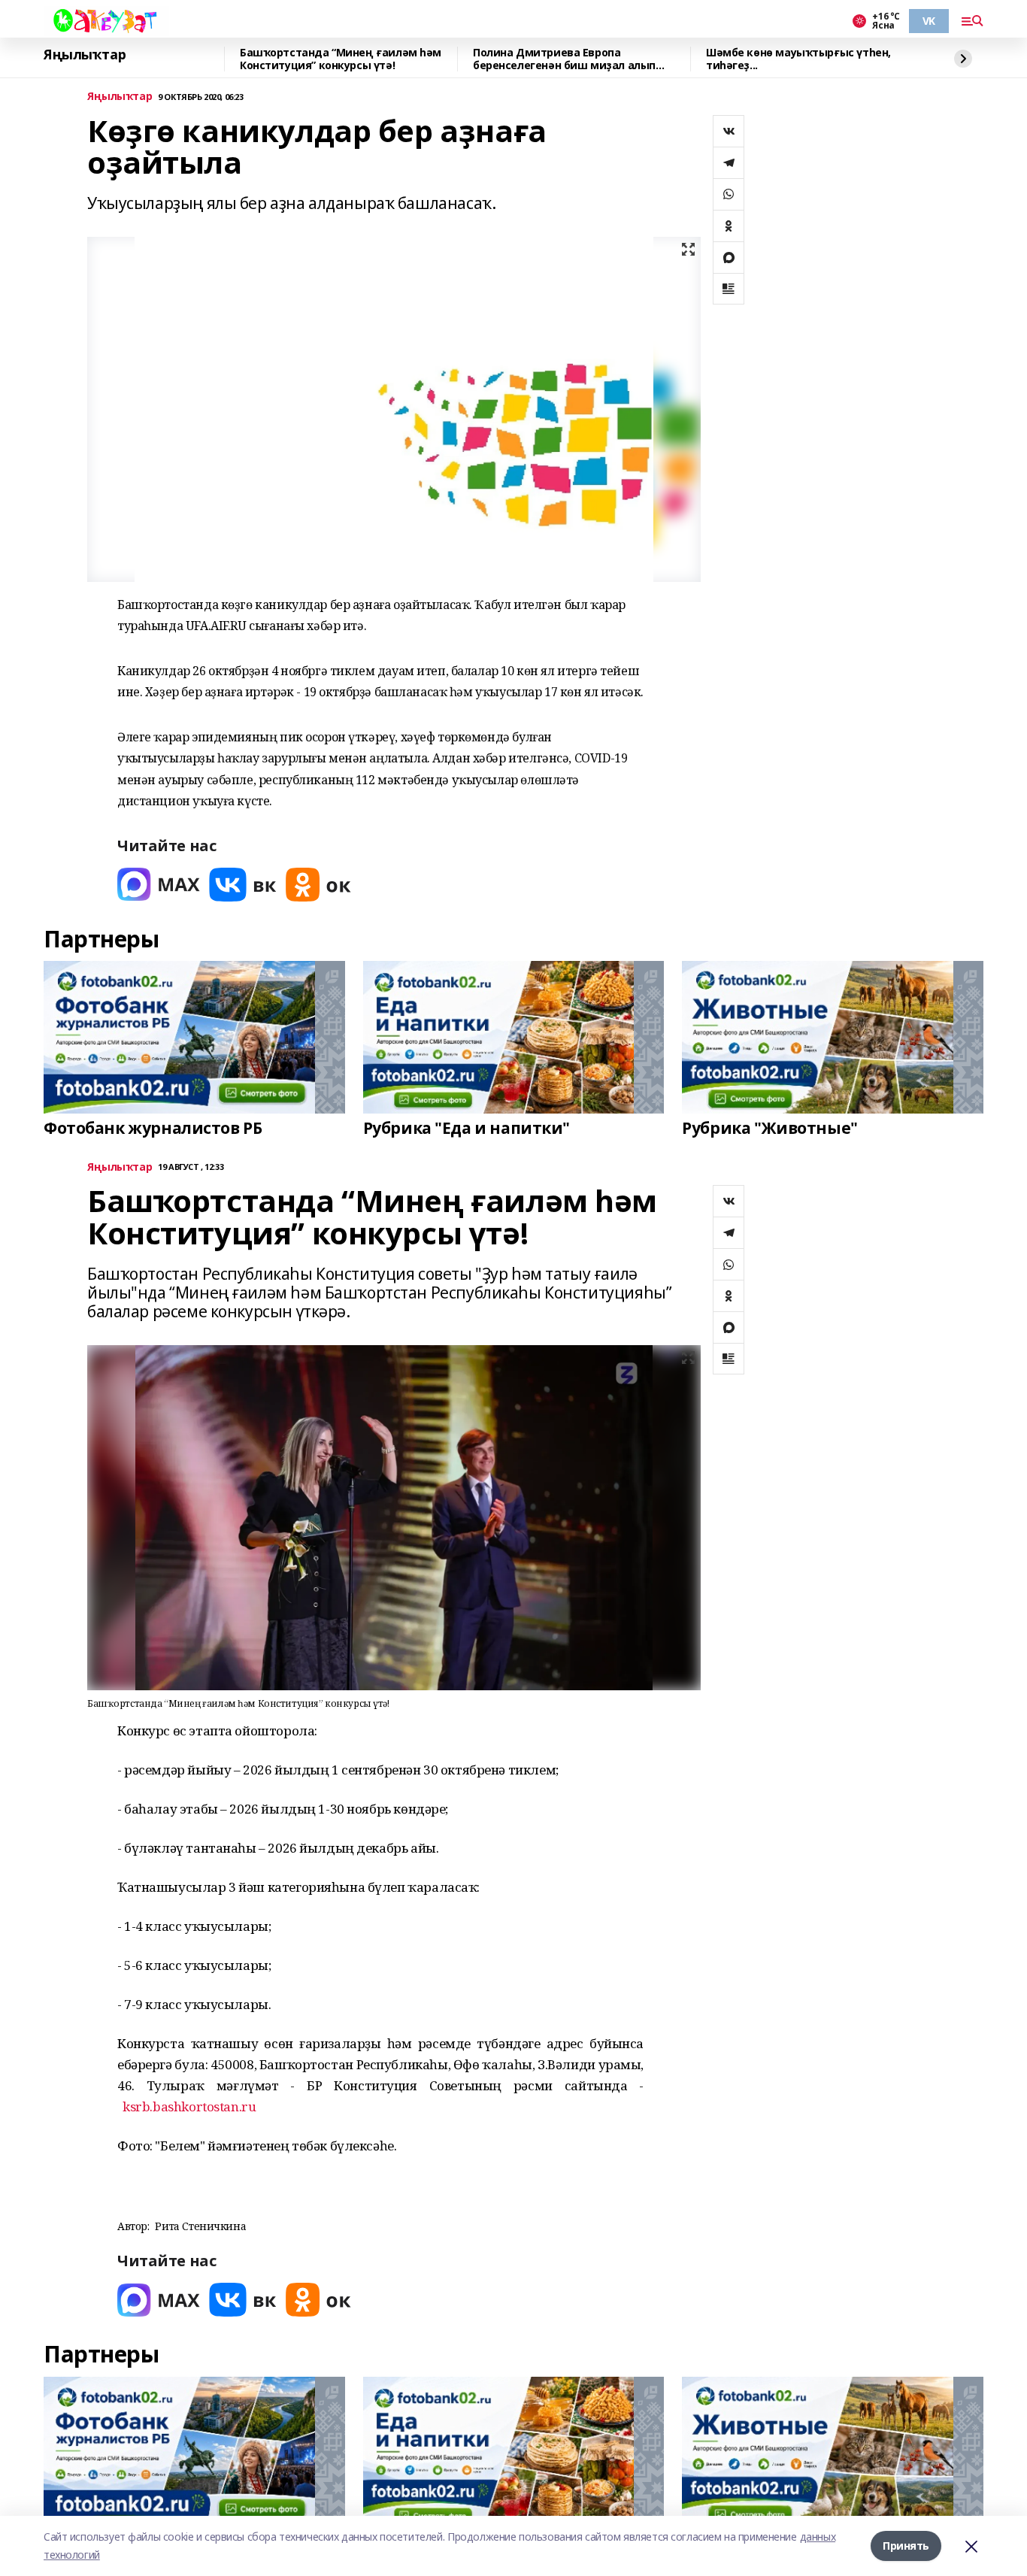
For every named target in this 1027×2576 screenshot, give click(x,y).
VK (929, 21)
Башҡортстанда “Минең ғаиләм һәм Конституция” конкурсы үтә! (341, 59)
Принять (906, 2546)
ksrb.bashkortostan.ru (189, 2106)
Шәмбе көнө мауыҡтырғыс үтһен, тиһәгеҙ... (798, 59)
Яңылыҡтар (85, 55)
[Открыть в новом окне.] (159, 885)
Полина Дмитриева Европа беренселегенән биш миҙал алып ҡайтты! (564, 59)
